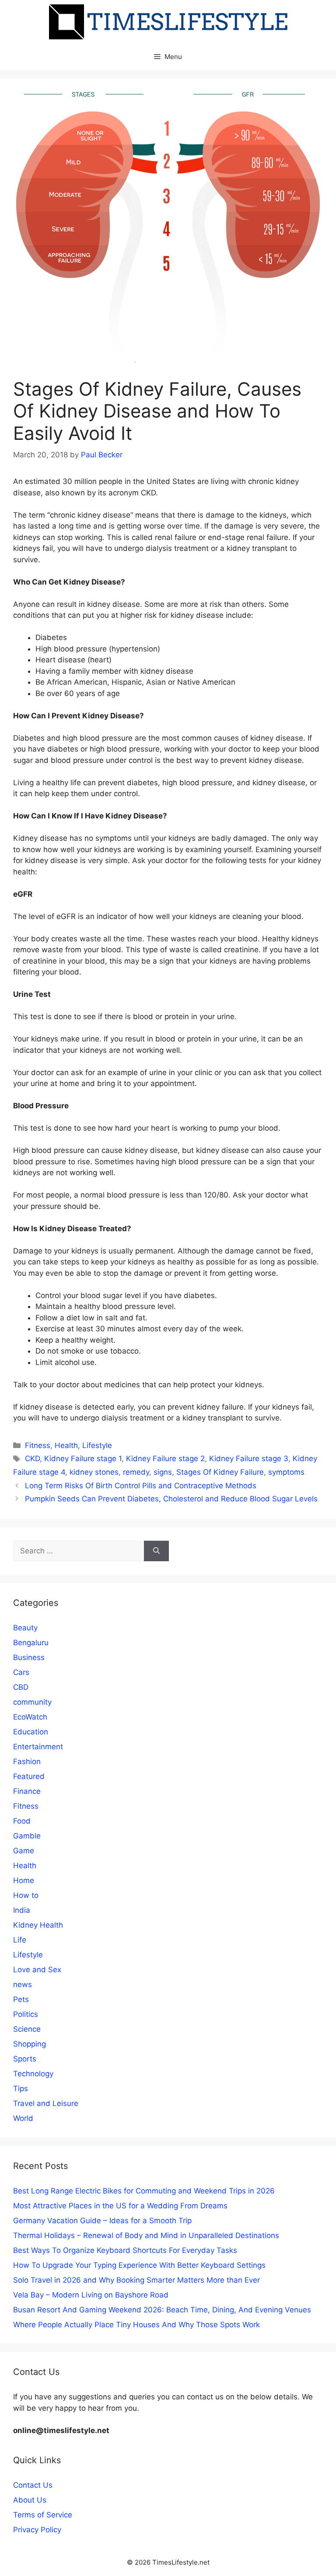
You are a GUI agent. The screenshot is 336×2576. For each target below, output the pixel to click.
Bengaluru (31, 1643)
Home (24, 1880)
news (23, 1984)
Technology (33, 2074)
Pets (21, 1999)
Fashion (27, 1761)
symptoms (286, 1472)
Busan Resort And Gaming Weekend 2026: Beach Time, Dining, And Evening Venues (162, 2310)
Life (20, 1940)
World (23, 2118)
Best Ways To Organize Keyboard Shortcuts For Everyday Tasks (125, 2250)
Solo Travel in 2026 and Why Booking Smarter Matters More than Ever (136, 2280)
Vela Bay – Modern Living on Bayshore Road (91, 2295)
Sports (25, 2059)
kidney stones (94, 1472)
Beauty (25, 1628)
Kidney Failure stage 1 (83, 1459)
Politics (26, 2014)
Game (24, 1851)
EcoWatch (30, 1717)
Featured (29, 1776)
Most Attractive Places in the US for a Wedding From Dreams (120, 2206)
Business (29, 1657)
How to (26, 1895)
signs (163, 1472)
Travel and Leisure (46, 2103)
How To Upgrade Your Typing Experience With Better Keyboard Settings (139, 2265)
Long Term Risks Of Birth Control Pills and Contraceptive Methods (141, 1486)
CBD (21, 1687)
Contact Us (33, 2485)
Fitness (38, 1445)
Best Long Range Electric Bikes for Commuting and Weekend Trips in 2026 (144, 2191)
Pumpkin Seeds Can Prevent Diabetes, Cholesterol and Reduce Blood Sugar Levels (171, 1499)
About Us (30, 2500)
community (32, 1702)
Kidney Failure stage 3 (249, 1459)
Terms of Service (43, 2515)
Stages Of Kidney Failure (220, 1472)
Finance (27, 1791)
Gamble (27, 1836)
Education (31, 1732)
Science (27, 2029)
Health (66, 1445)
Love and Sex (37, 1970)
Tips (21, 2089)
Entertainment (38, 1747)
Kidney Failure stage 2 (165, 1459)
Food (22, 1821)
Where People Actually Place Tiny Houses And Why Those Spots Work (136, 2325)
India (22, 1910)
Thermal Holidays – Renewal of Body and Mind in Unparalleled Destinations (146, 2235)
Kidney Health (38, 1925)
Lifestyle (97, 1445)
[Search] (156, 1551)
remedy (136, 1472)
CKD (32, 1459)
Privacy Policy (37, 2530)
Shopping (30, 2044)
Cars (21, 1672)
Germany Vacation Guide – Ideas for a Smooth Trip (102, 2221)
